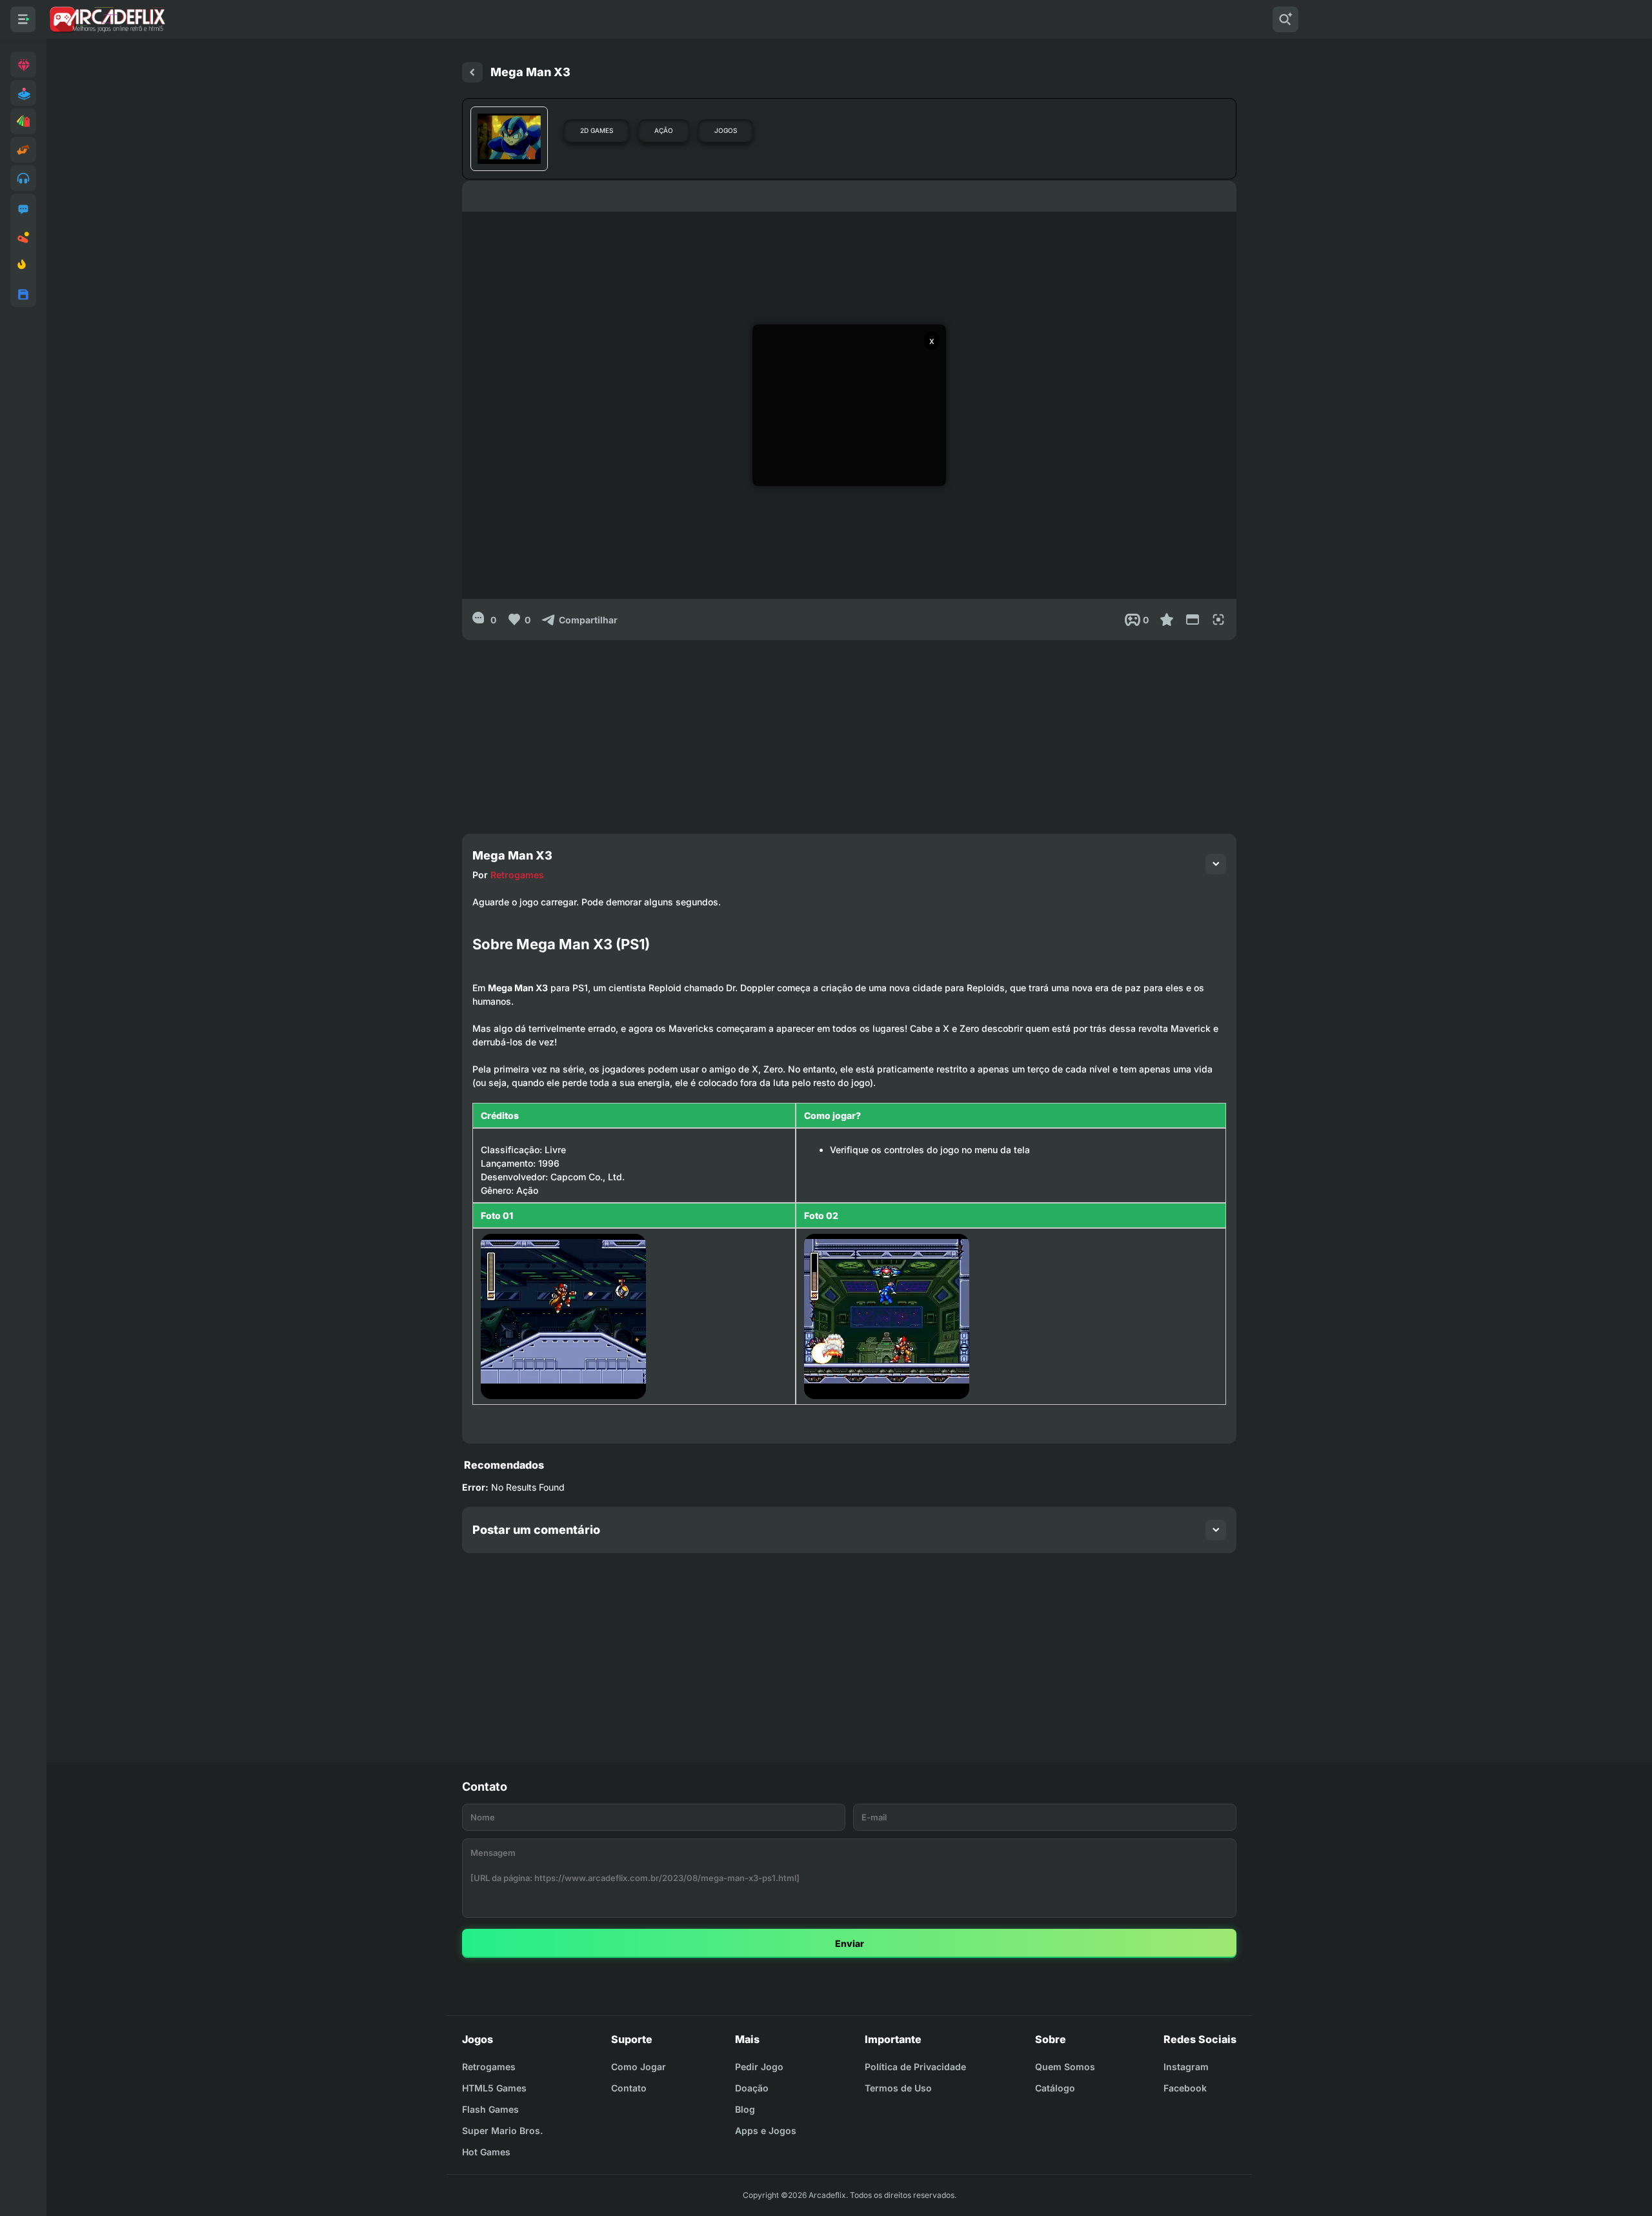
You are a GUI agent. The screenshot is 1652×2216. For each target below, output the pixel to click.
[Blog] (23, 237)
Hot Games (486, 2152)
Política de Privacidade (915, 2067)
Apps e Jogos (766, 2130)
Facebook (1185, 2088)
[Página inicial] (472, 72)
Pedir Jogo (759, 2067)
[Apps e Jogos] (23, 294)
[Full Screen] (1218, 619)
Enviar (850, 1943)
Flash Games (490, 2109)
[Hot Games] (23, 266)
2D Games (597, 130)
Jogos (726, 130)
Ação (664, 130)
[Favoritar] (1167, 619)
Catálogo (1055, 2088)
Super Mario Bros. (502, 2130)
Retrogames (517, 875)
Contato (629, 2088)
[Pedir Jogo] (23, 209)
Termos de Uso (898, 2088)
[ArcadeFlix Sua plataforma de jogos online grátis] (107, 19)
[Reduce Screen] (1193, 619)
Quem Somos (1065, 2067)
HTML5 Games (494, 2088)
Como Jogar (639, 2067)
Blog (745, 2109)
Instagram (1186, 2067)
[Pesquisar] (1285, 19)
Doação (752, 2088)
